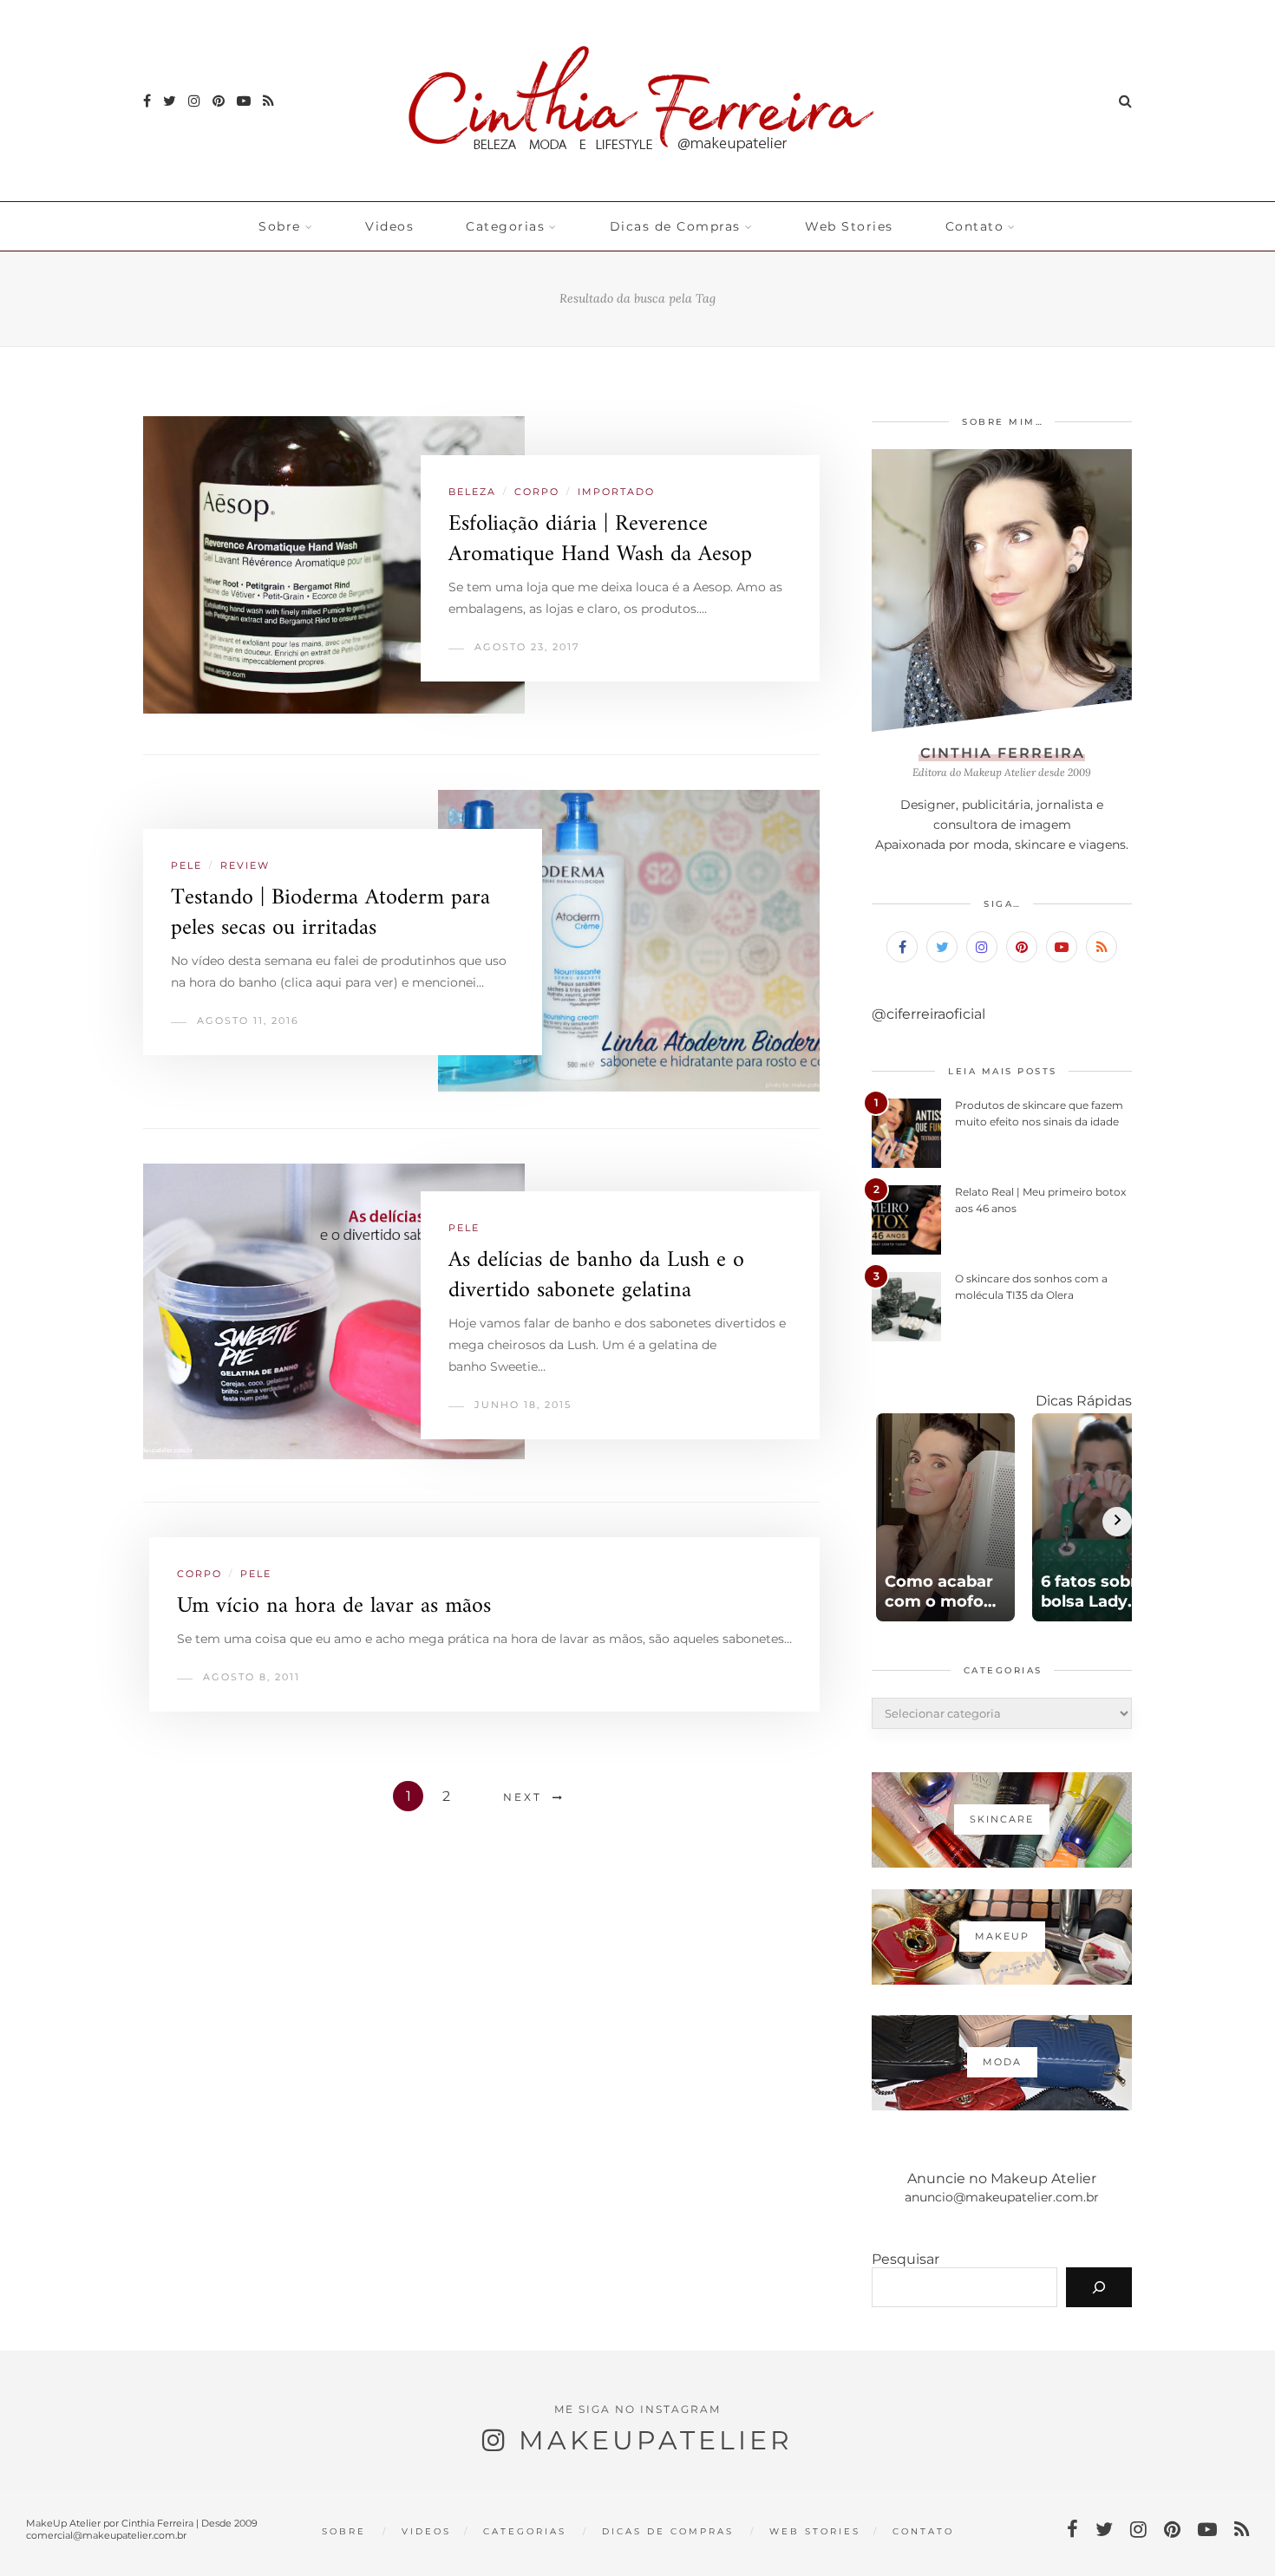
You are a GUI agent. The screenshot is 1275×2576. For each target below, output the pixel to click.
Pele (186, 865)
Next (523, 1797)
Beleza (472, 492)
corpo (537, 492)
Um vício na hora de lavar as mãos (334, 1606)
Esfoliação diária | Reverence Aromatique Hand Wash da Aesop (600, 539)
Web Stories (849, 226)
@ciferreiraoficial (928, 1014)
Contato (975, 226)
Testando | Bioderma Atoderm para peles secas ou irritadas (330, 913)
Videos (389, 226)
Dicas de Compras (675, 226)
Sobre (280, 226)
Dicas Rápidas (1084, 1401)
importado (616, 492)
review (245, 865)
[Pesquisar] (1099, 2287)
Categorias (505, 226)
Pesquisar (906, 2259)
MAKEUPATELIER (656, 2440)
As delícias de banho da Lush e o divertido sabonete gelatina (596, 1275)
